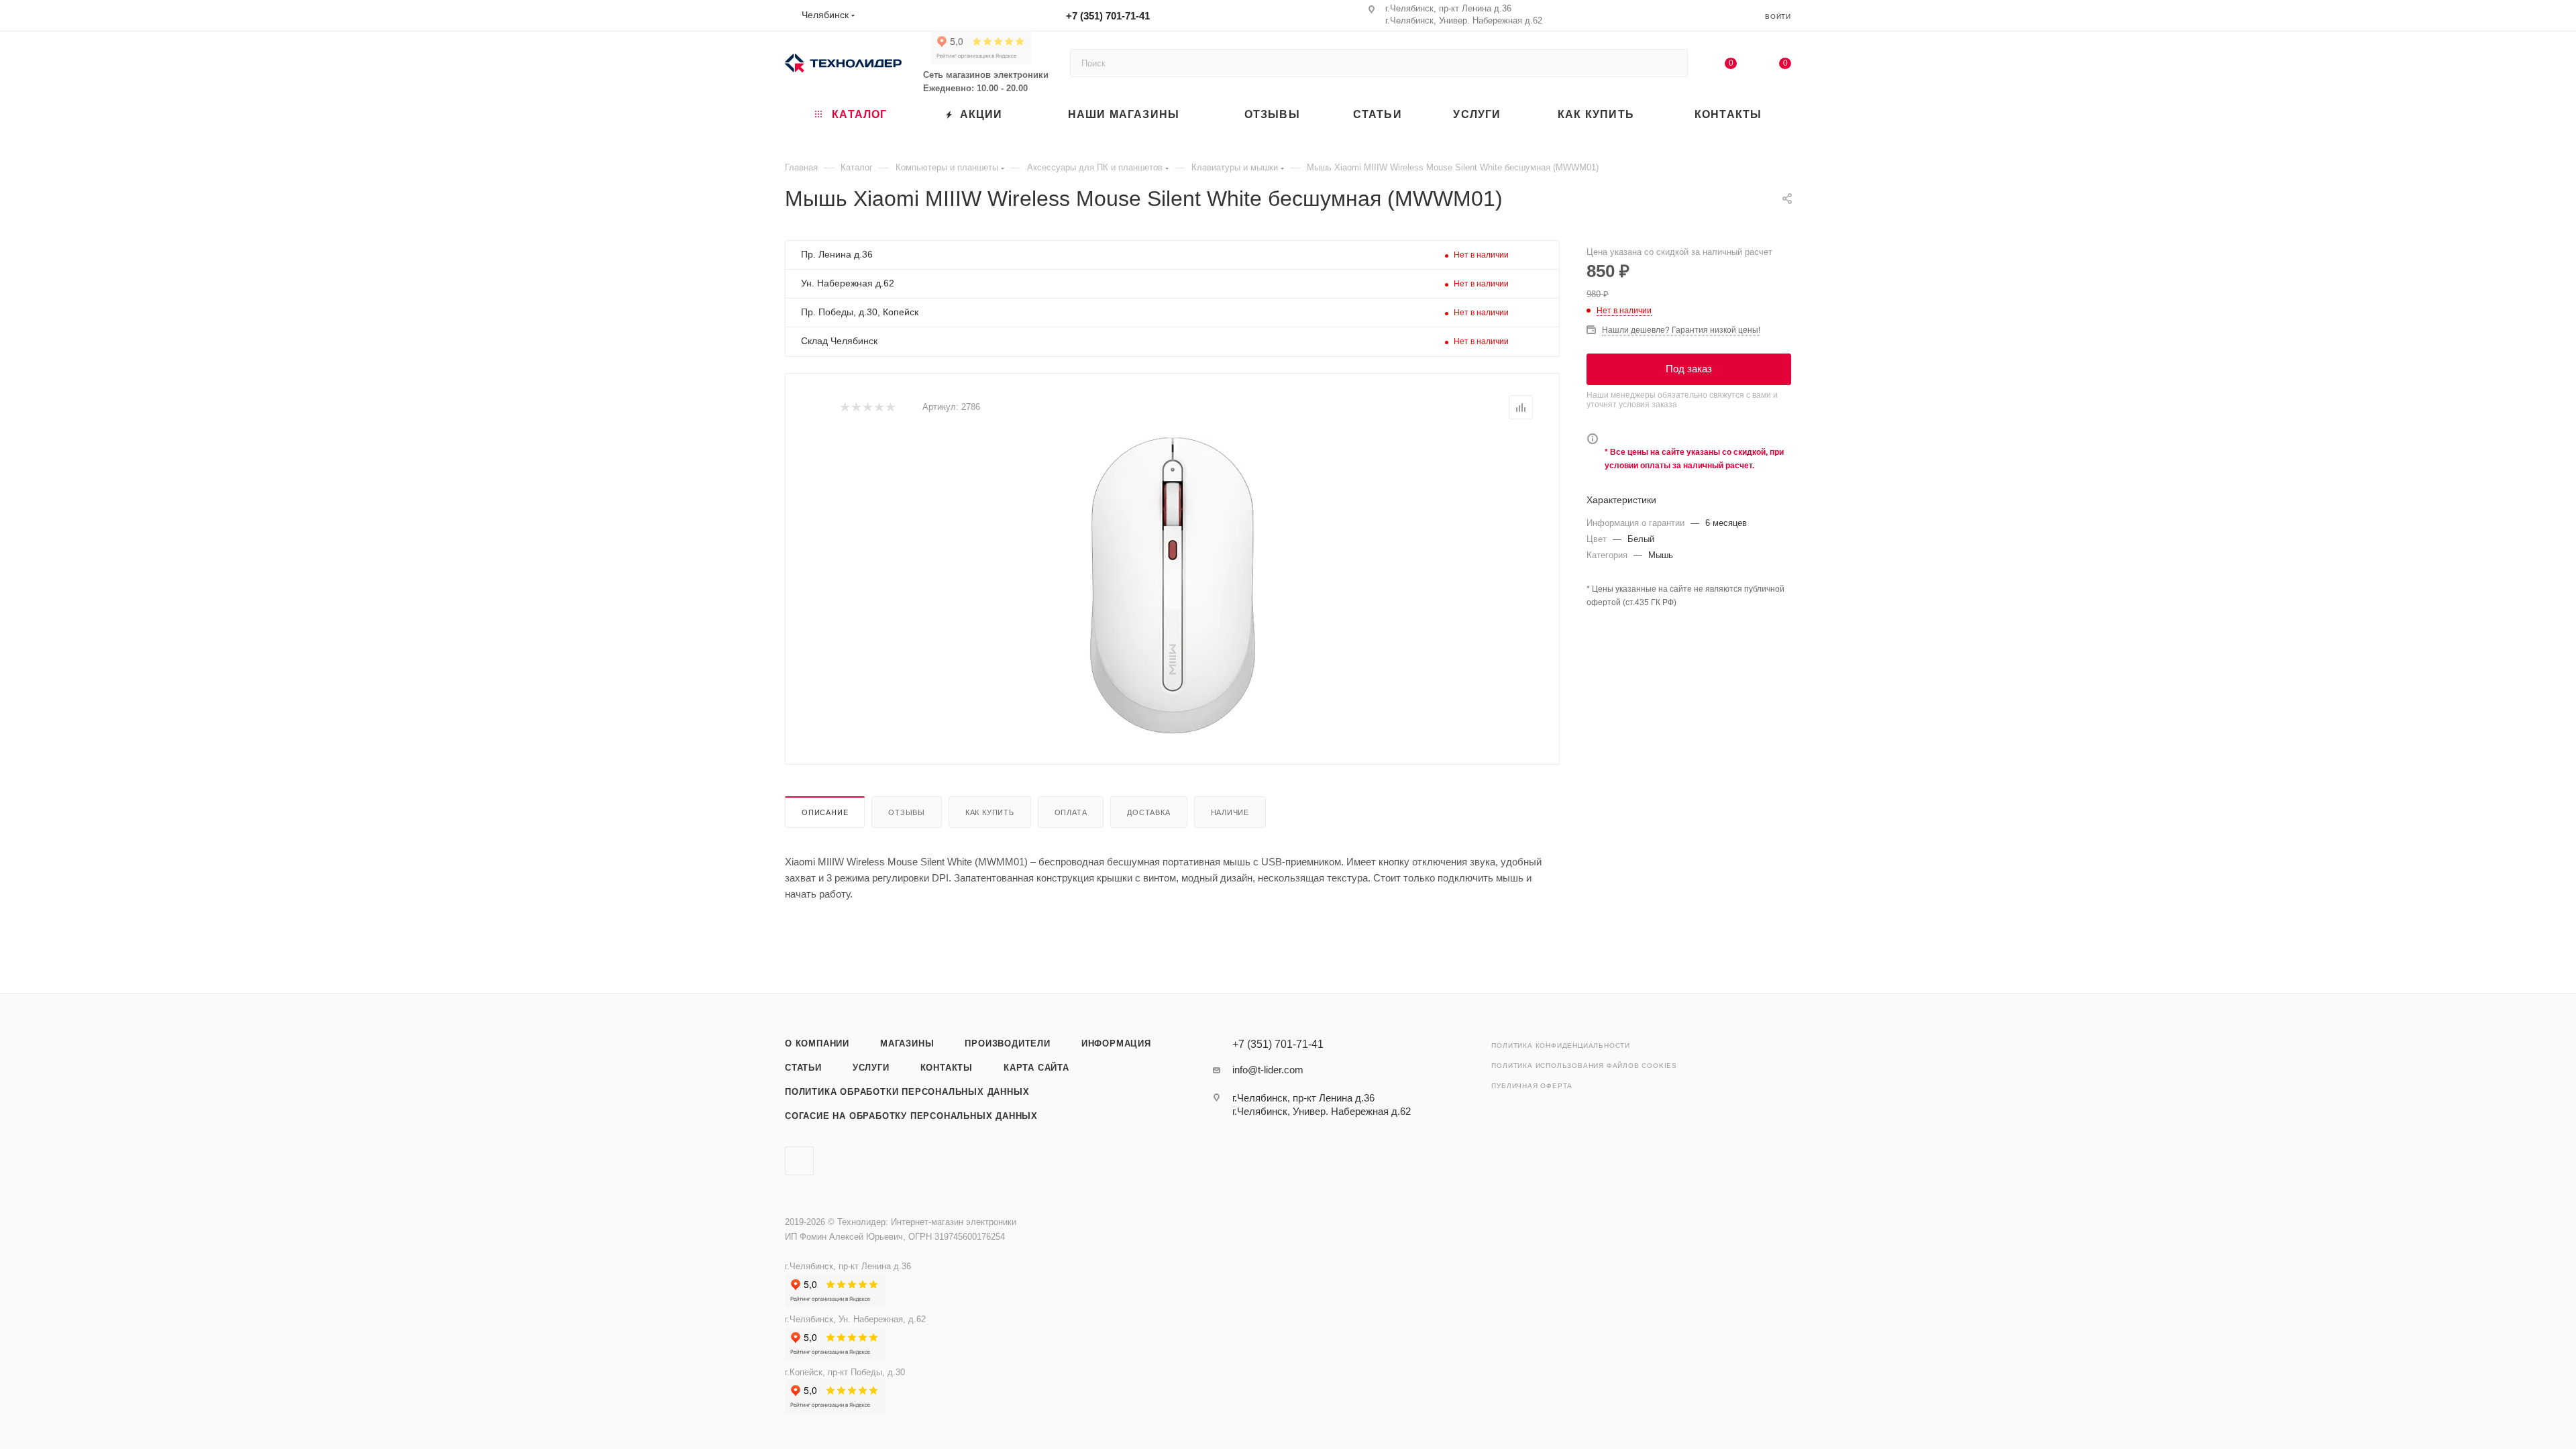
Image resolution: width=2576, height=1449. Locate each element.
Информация (1116, 1043)
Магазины (907, 1043)
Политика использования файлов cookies (1584, 1066)
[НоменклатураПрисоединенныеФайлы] (1173, 587)
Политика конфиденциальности (1561, 1045)
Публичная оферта (1532, 1086)
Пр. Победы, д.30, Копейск (860, 312)
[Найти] (1671, 63)
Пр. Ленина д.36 (837, 254)
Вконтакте (799, 1161)
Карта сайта (1036, 1068)
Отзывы (907, 812)
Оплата (1071, 812)
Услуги (871, 1068)
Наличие (1230, 812)
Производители (1007, 1043)
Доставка (1148, 812)
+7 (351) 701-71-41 (1108, 16)
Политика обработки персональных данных (907, 1092)
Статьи (803, 1068)
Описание (825, 812)
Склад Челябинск (839, 341)
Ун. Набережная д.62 (848, 283)
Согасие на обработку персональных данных (911, 1116)
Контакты (947, 1068)
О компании (817, 1043)
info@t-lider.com (1268, 1070)
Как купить (990, 812)
